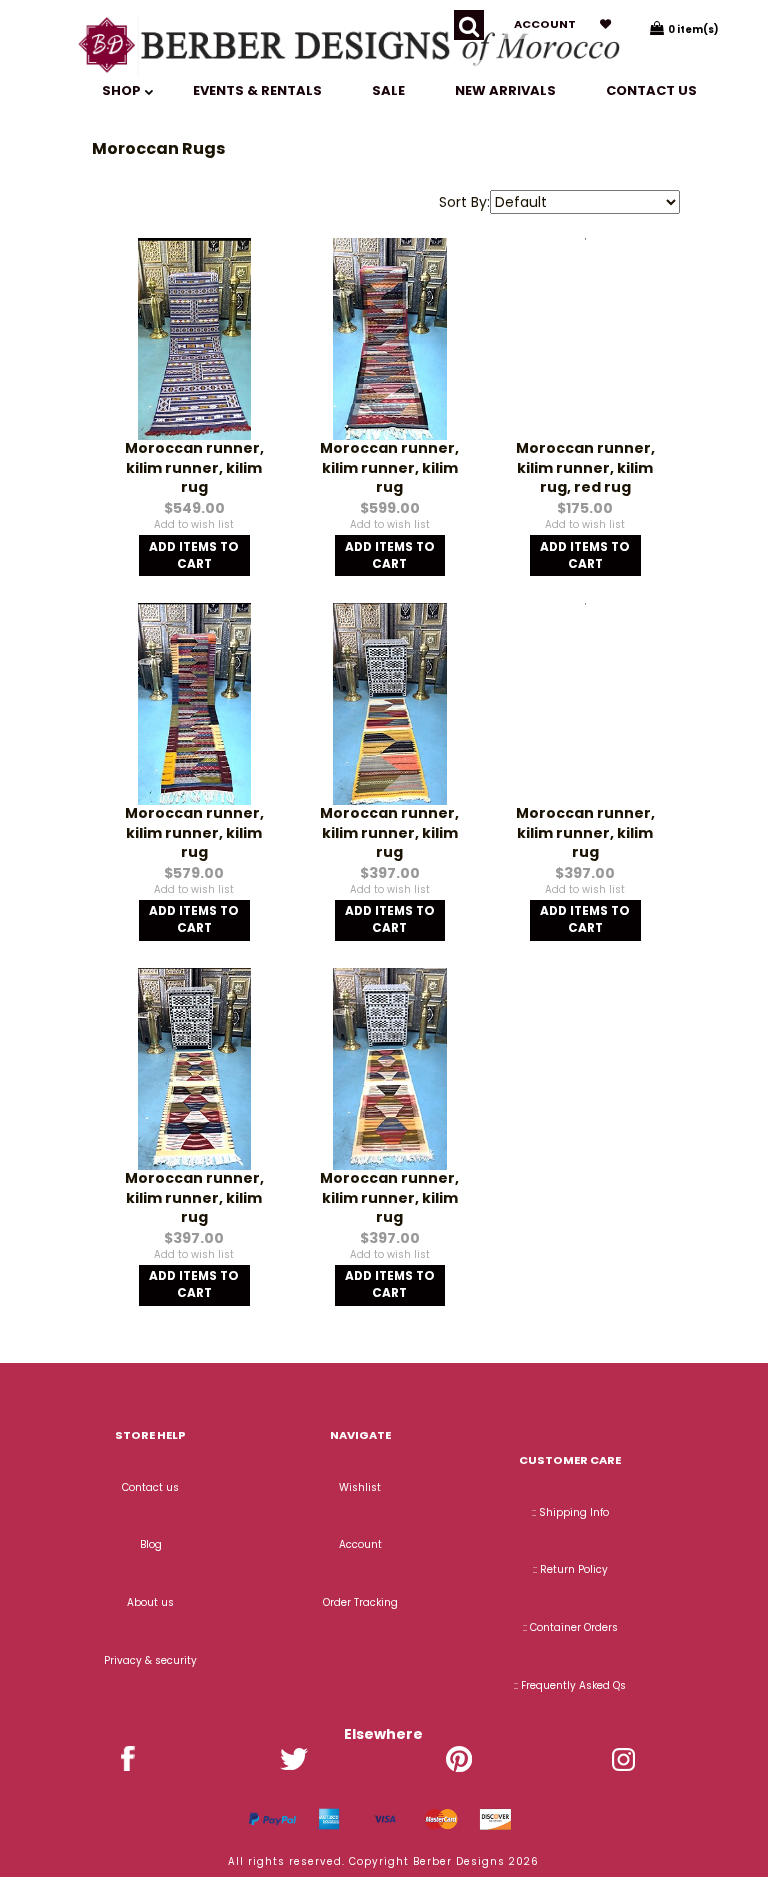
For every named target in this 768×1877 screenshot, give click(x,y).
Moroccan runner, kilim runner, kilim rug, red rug (585, 467)
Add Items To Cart (194, 555)
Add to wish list (194, 524)
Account (545, 24)
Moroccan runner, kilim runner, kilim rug (194, 467)
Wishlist (360, 1487)
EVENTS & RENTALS (257, 90)
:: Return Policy (570, 1569)
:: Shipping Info (570, 1512)
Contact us (651, 90)
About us (150, 1602)
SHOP (123, 90)
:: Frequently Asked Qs (570, 1685)
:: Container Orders (570, 1627)
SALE (388, 90)
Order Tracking (360, 1602)
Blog (151, 1544)
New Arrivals (505, 90)
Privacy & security (150, 1660)
